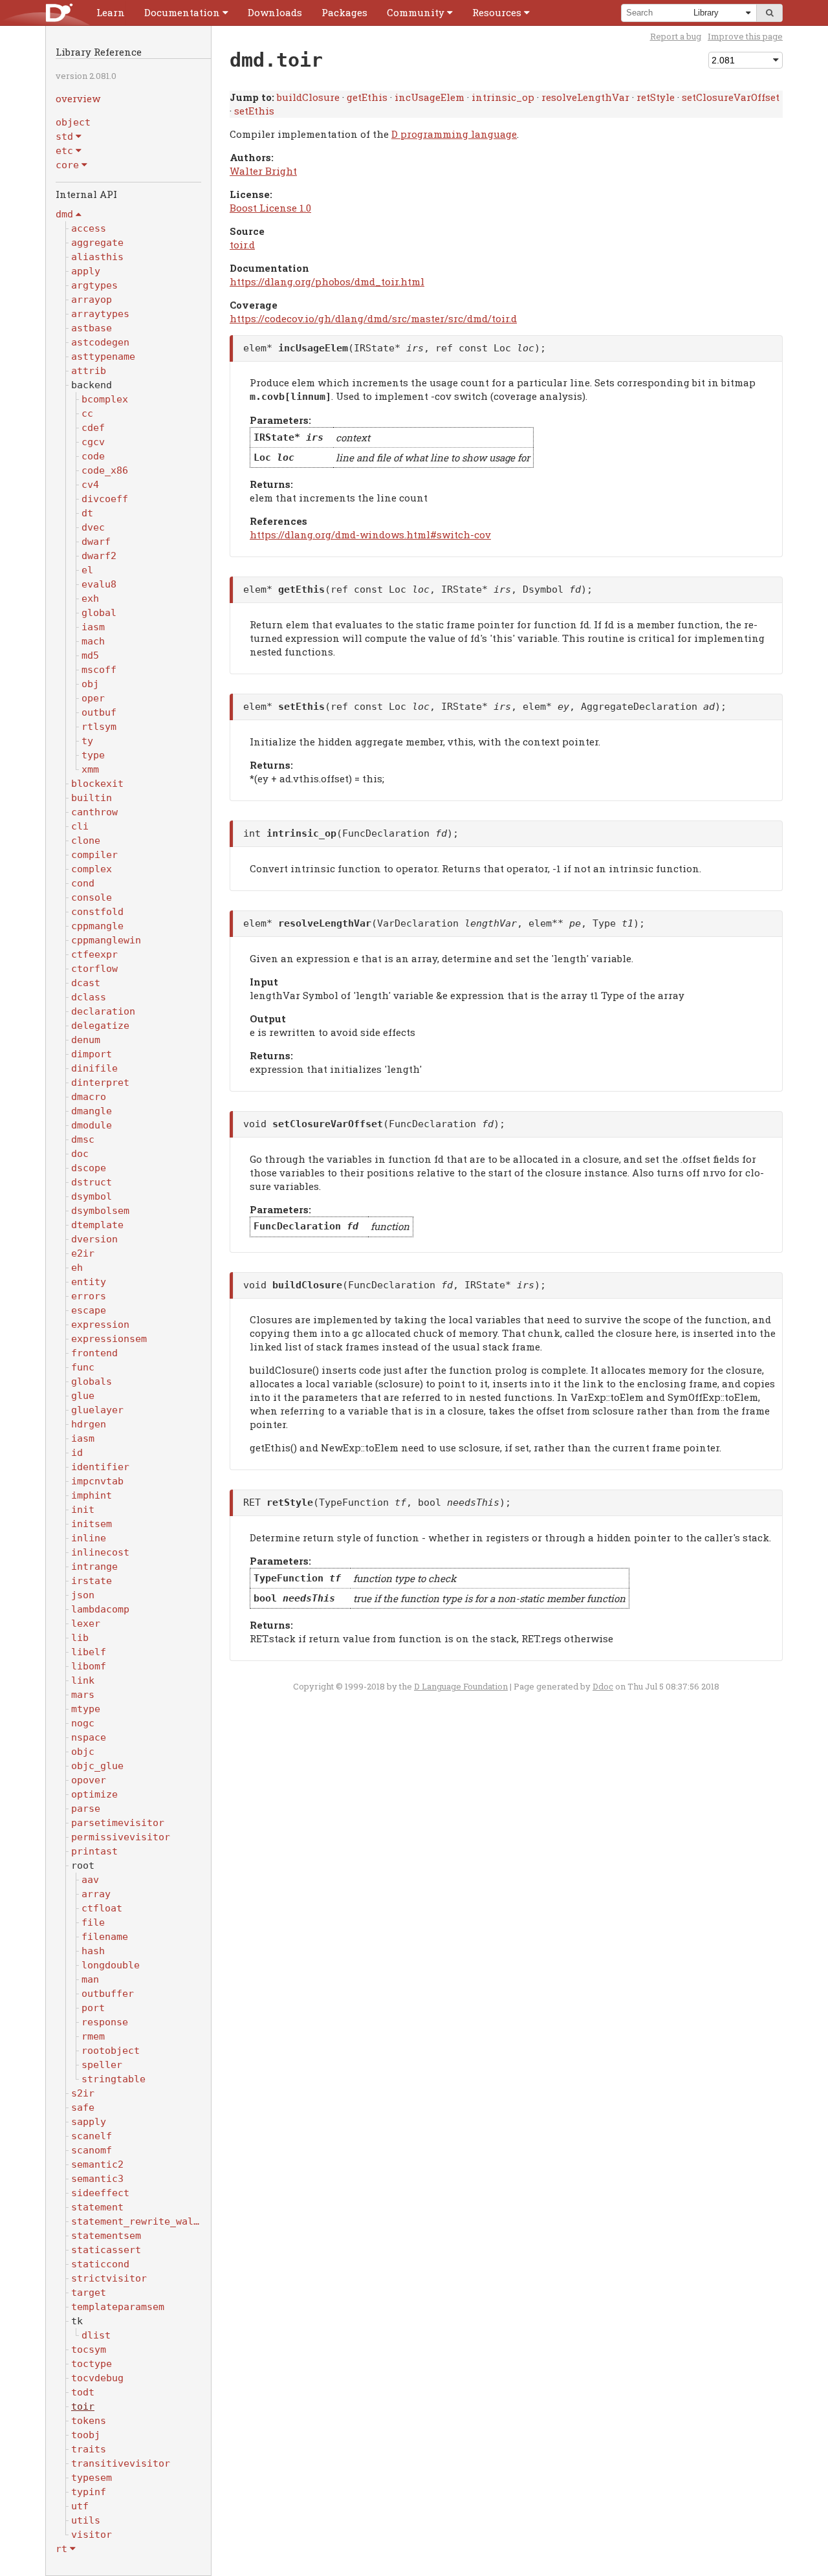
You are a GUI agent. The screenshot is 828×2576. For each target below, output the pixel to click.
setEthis (254, 111)
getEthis (367, 97)
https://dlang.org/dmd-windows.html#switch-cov (370, 534)
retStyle (656, 97)
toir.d (242, 245)
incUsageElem (430, 97)
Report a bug (676, 36)
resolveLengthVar (585, 97)
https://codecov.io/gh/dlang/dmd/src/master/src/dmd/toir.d (373, 318)
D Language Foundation (461, 1686)
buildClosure (308, 97)
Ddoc (603, 1686)
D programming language (454, 134)
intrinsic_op (503, 97)
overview (78, 98)
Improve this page (745, 36)
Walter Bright (263, 171)
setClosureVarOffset (731, 97)
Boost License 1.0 (270, 208)
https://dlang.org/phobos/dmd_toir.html (327, 281)
